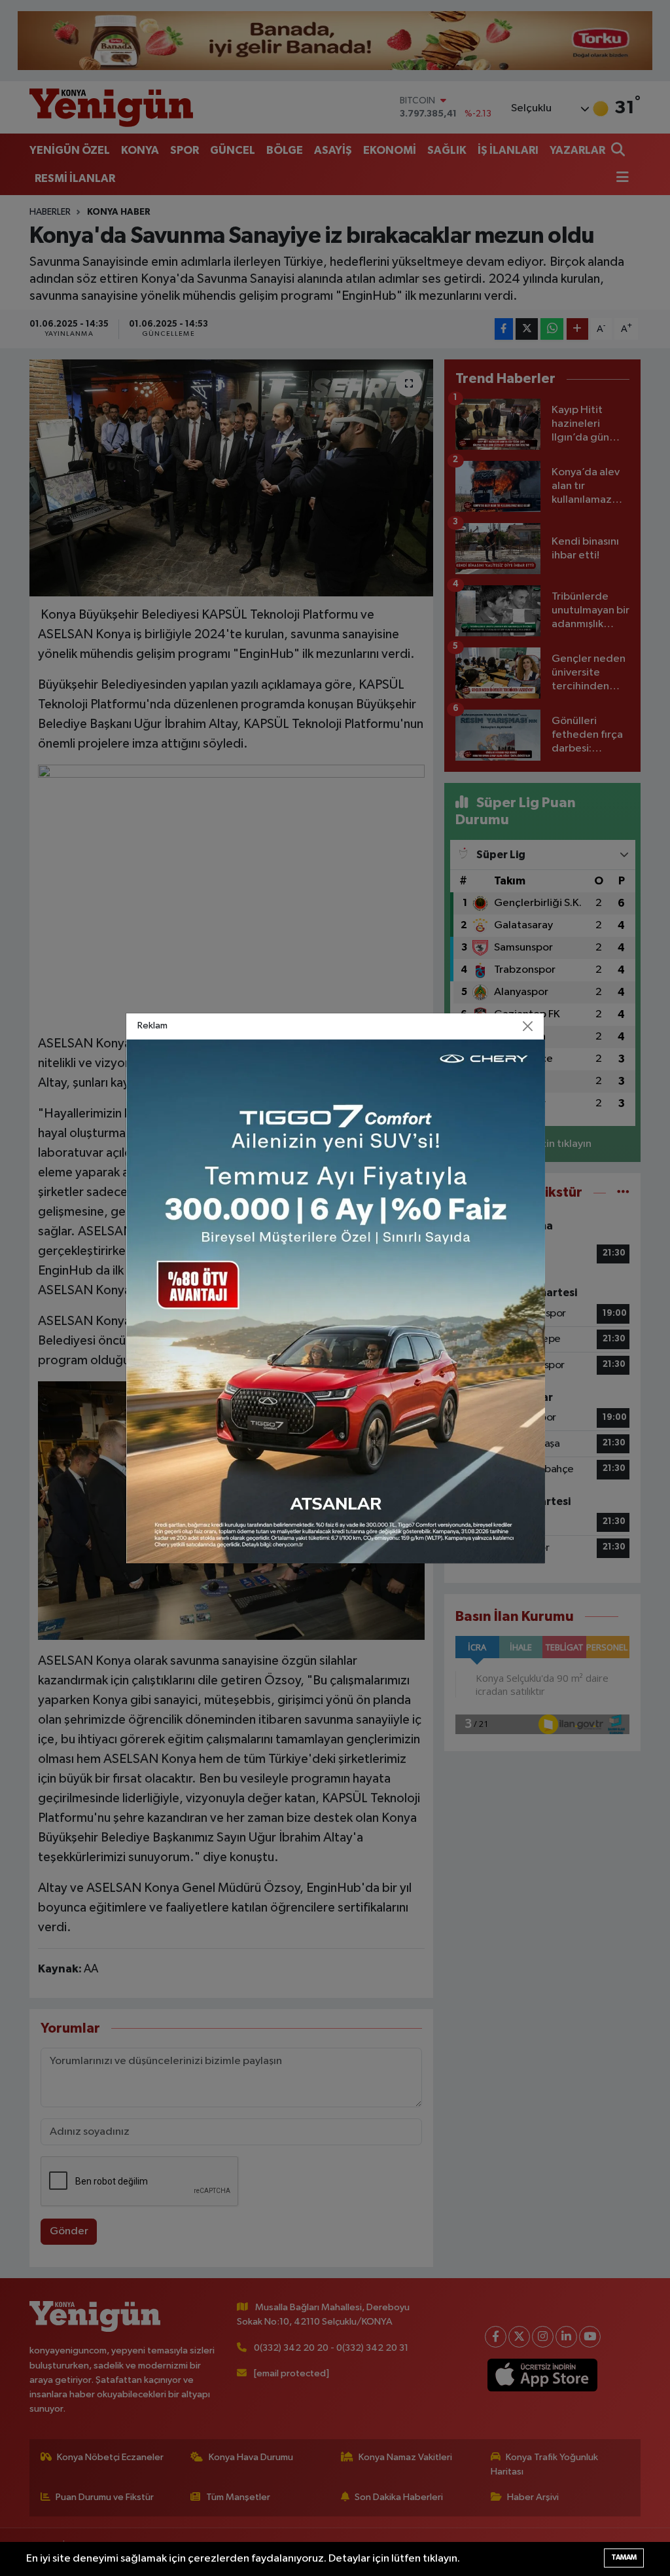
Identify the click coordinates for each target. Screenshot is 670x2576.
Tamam (624, 2557)
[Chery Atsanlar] (336, 1301)
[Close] (528, 1026)
